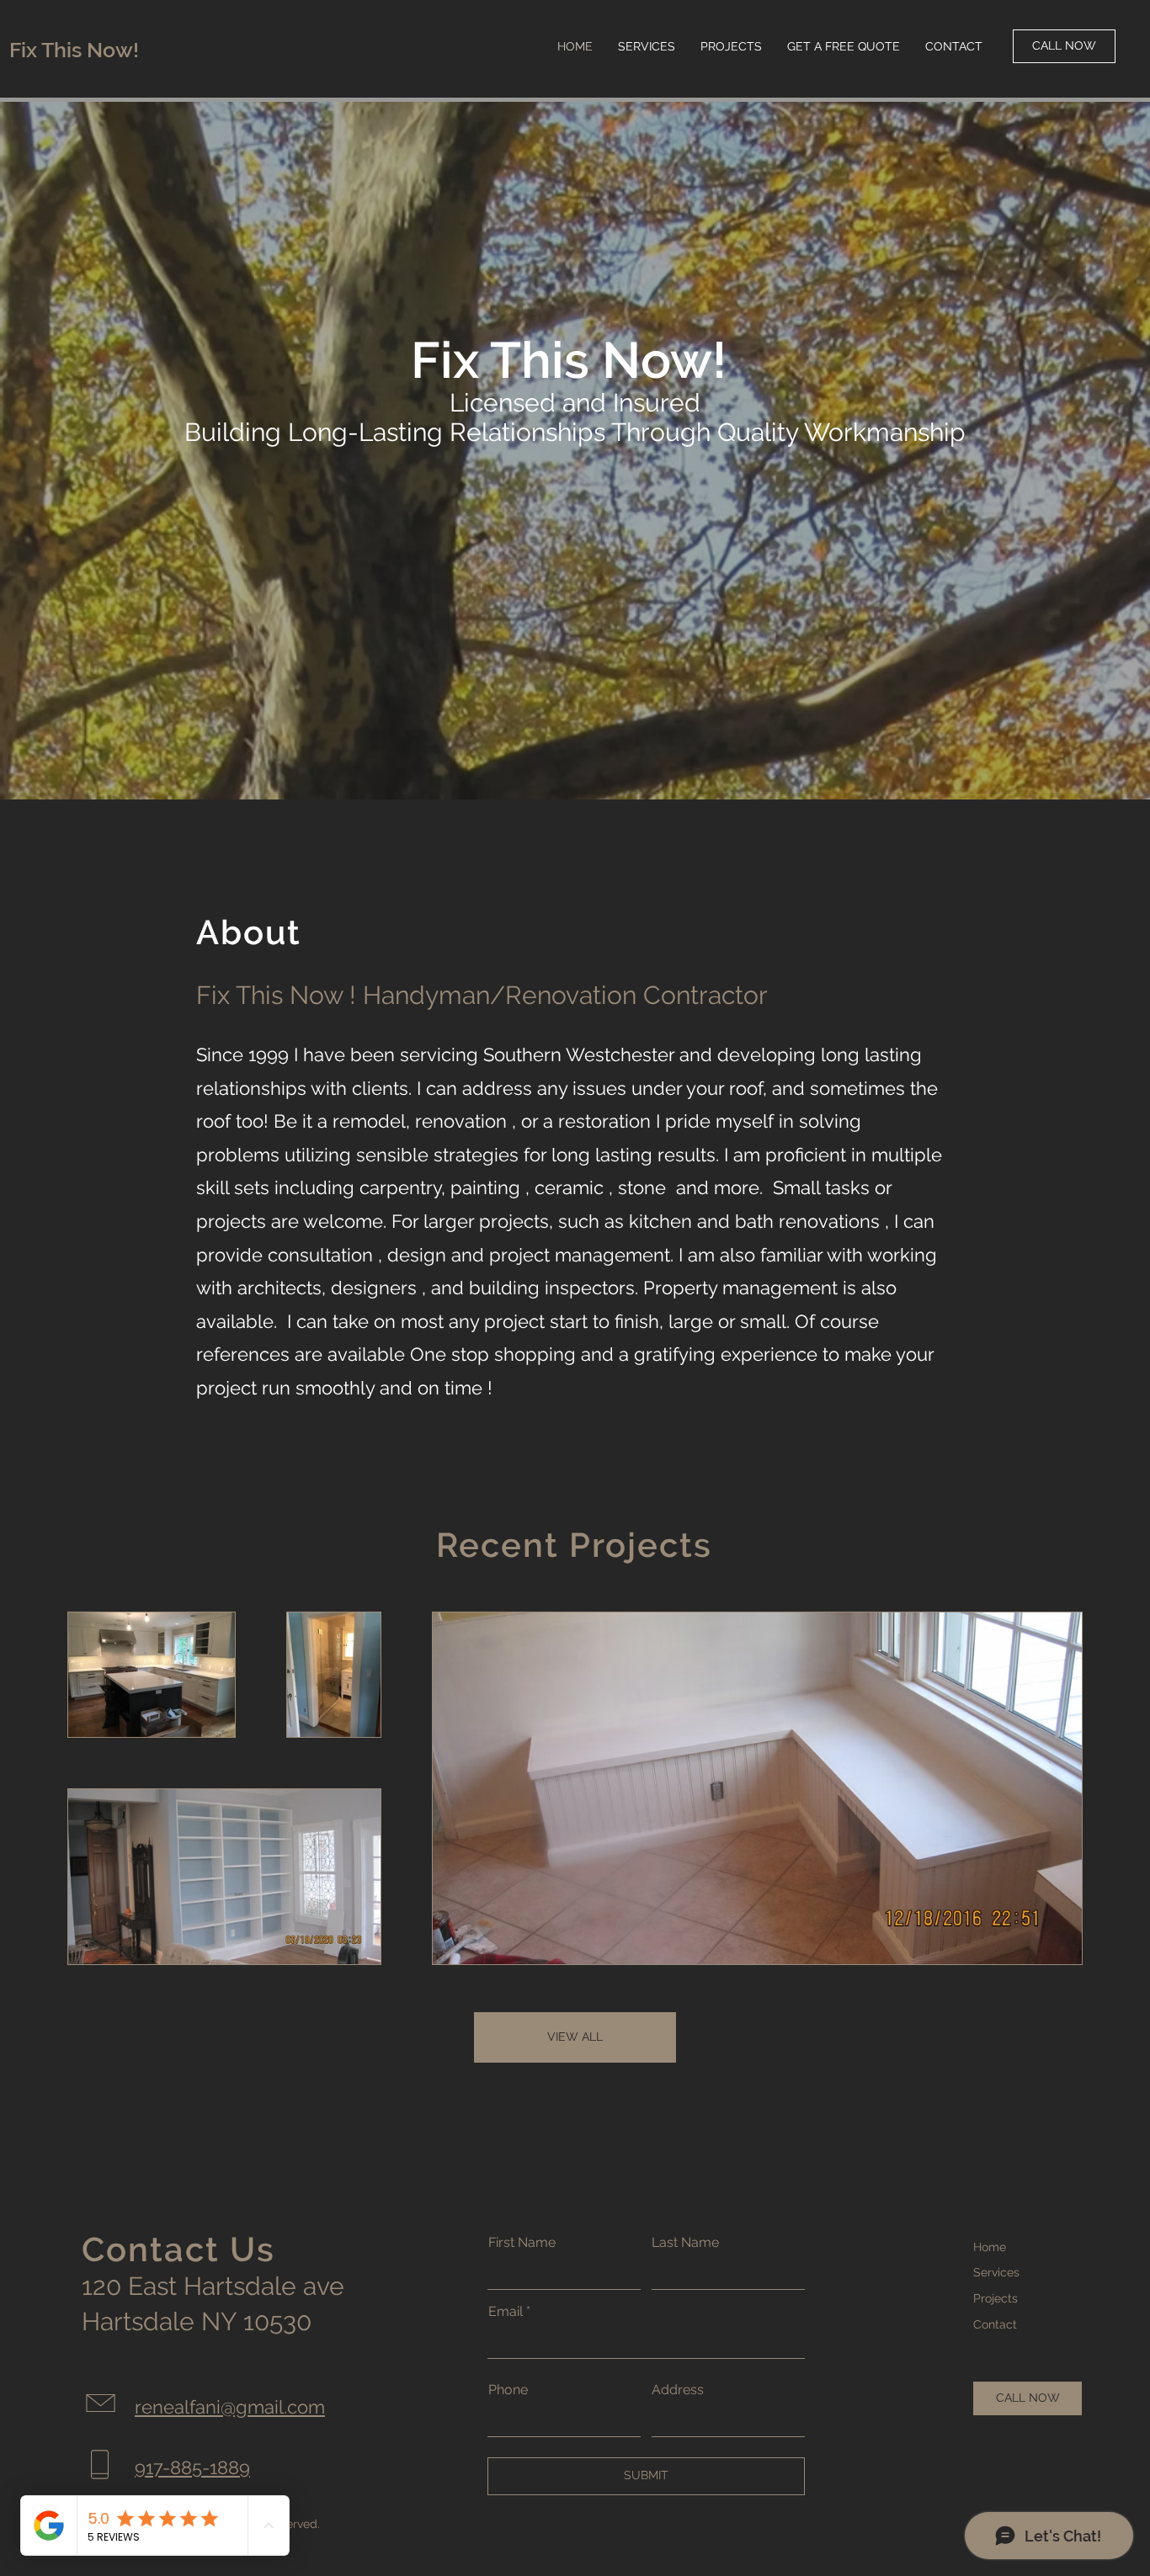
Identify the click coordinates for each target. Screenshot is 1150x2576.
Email (506, 2312)
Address (678, 2390)
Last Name (685, 2243)
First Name (522, 2243)
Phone (508, 2390)
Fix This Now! (74, 50)
